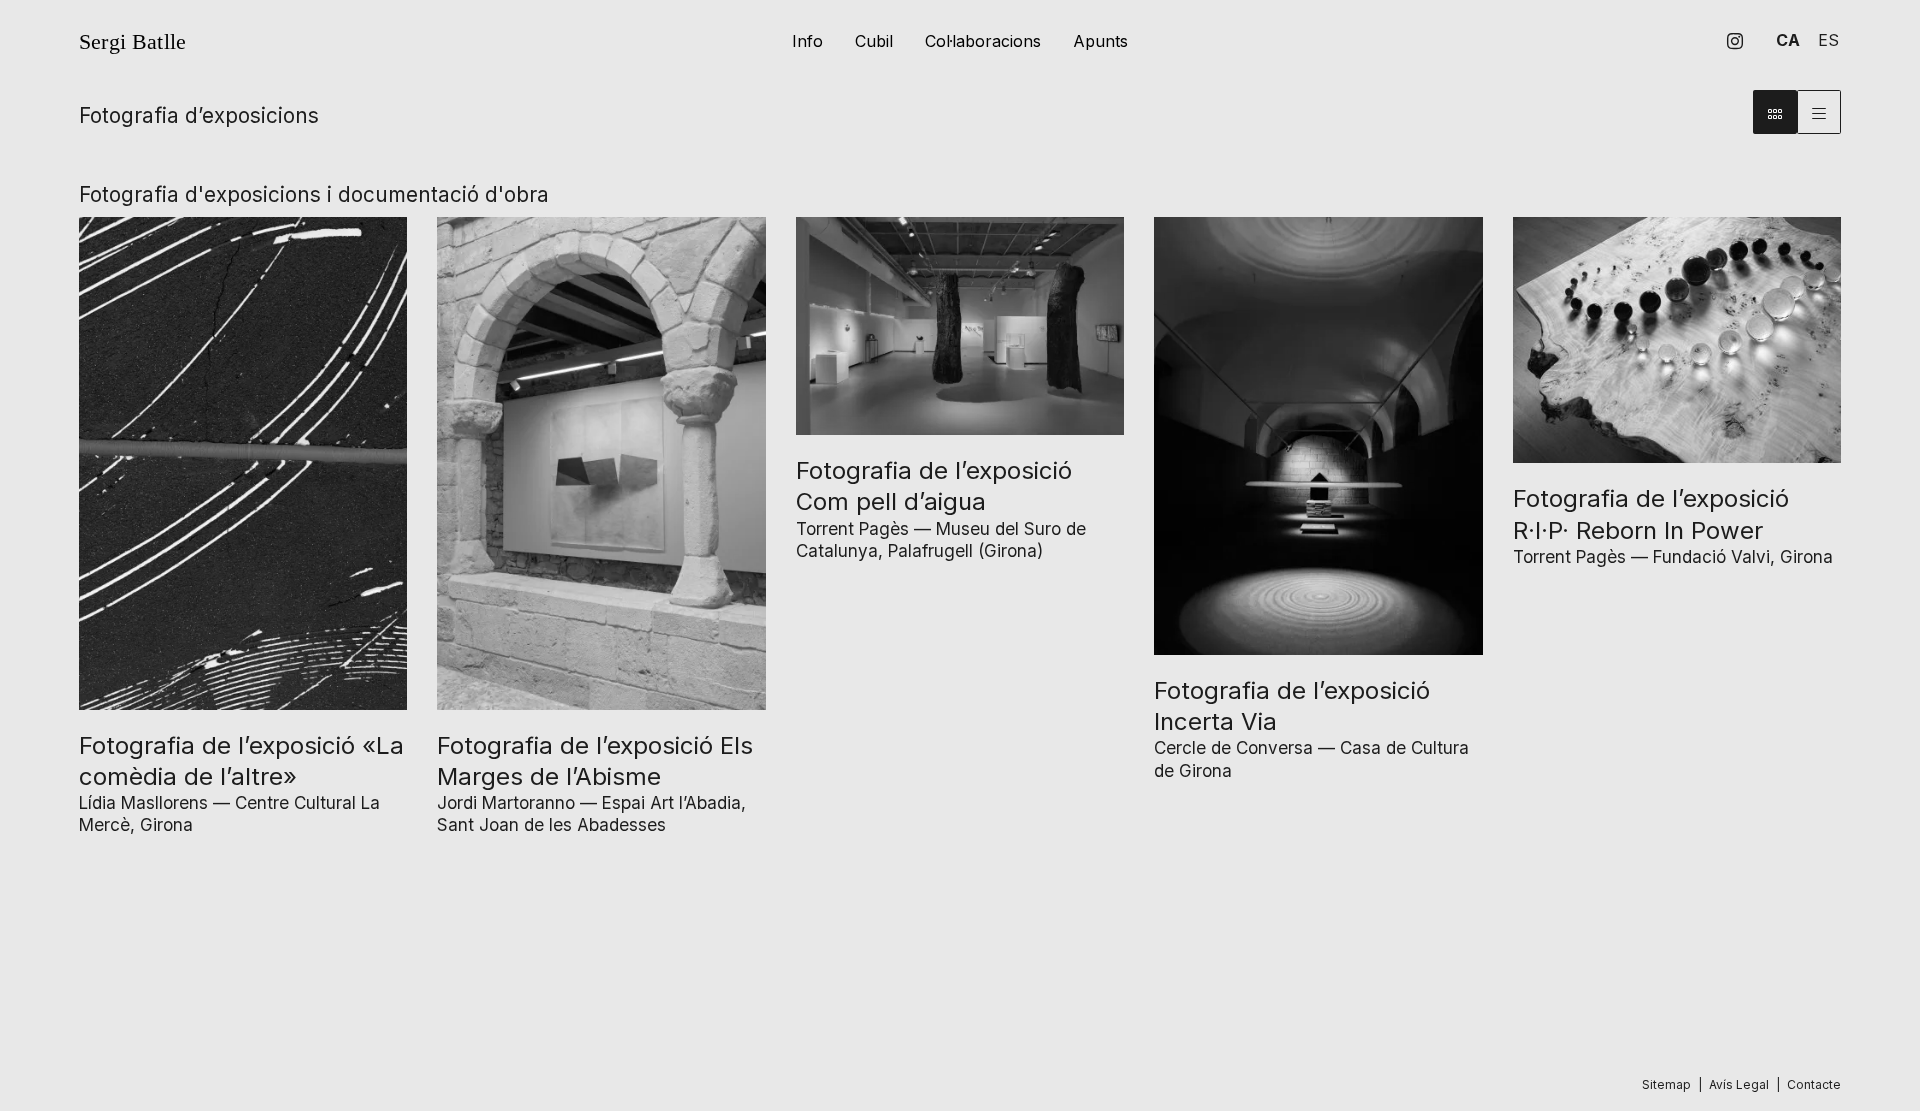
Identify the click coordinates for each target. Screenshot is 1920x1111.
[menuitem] (1735, 41)
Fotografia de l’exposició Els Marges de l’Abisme (595, 761)
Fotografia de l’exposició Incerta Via (1292, 706)
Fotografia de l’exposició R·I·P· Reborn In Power (1651, 514)
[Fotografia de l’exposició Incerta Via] (1318, 434)
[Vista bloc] (1775, 112)
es (1828, 40)
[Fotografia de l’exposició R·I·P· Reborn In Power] (1677, 339)
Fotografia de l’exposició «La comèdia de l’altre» (241, 761)
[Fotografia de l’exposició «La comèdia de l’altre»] (243, 462)
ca (1788, 40)
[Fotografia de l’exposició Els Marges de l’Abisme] (601, 462)
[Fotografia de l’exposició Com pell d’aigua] (960, 325)
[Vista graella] (1819, 112)
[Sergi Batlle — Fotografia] (362, 43)
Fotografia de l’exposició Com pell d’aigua (934, 486)
